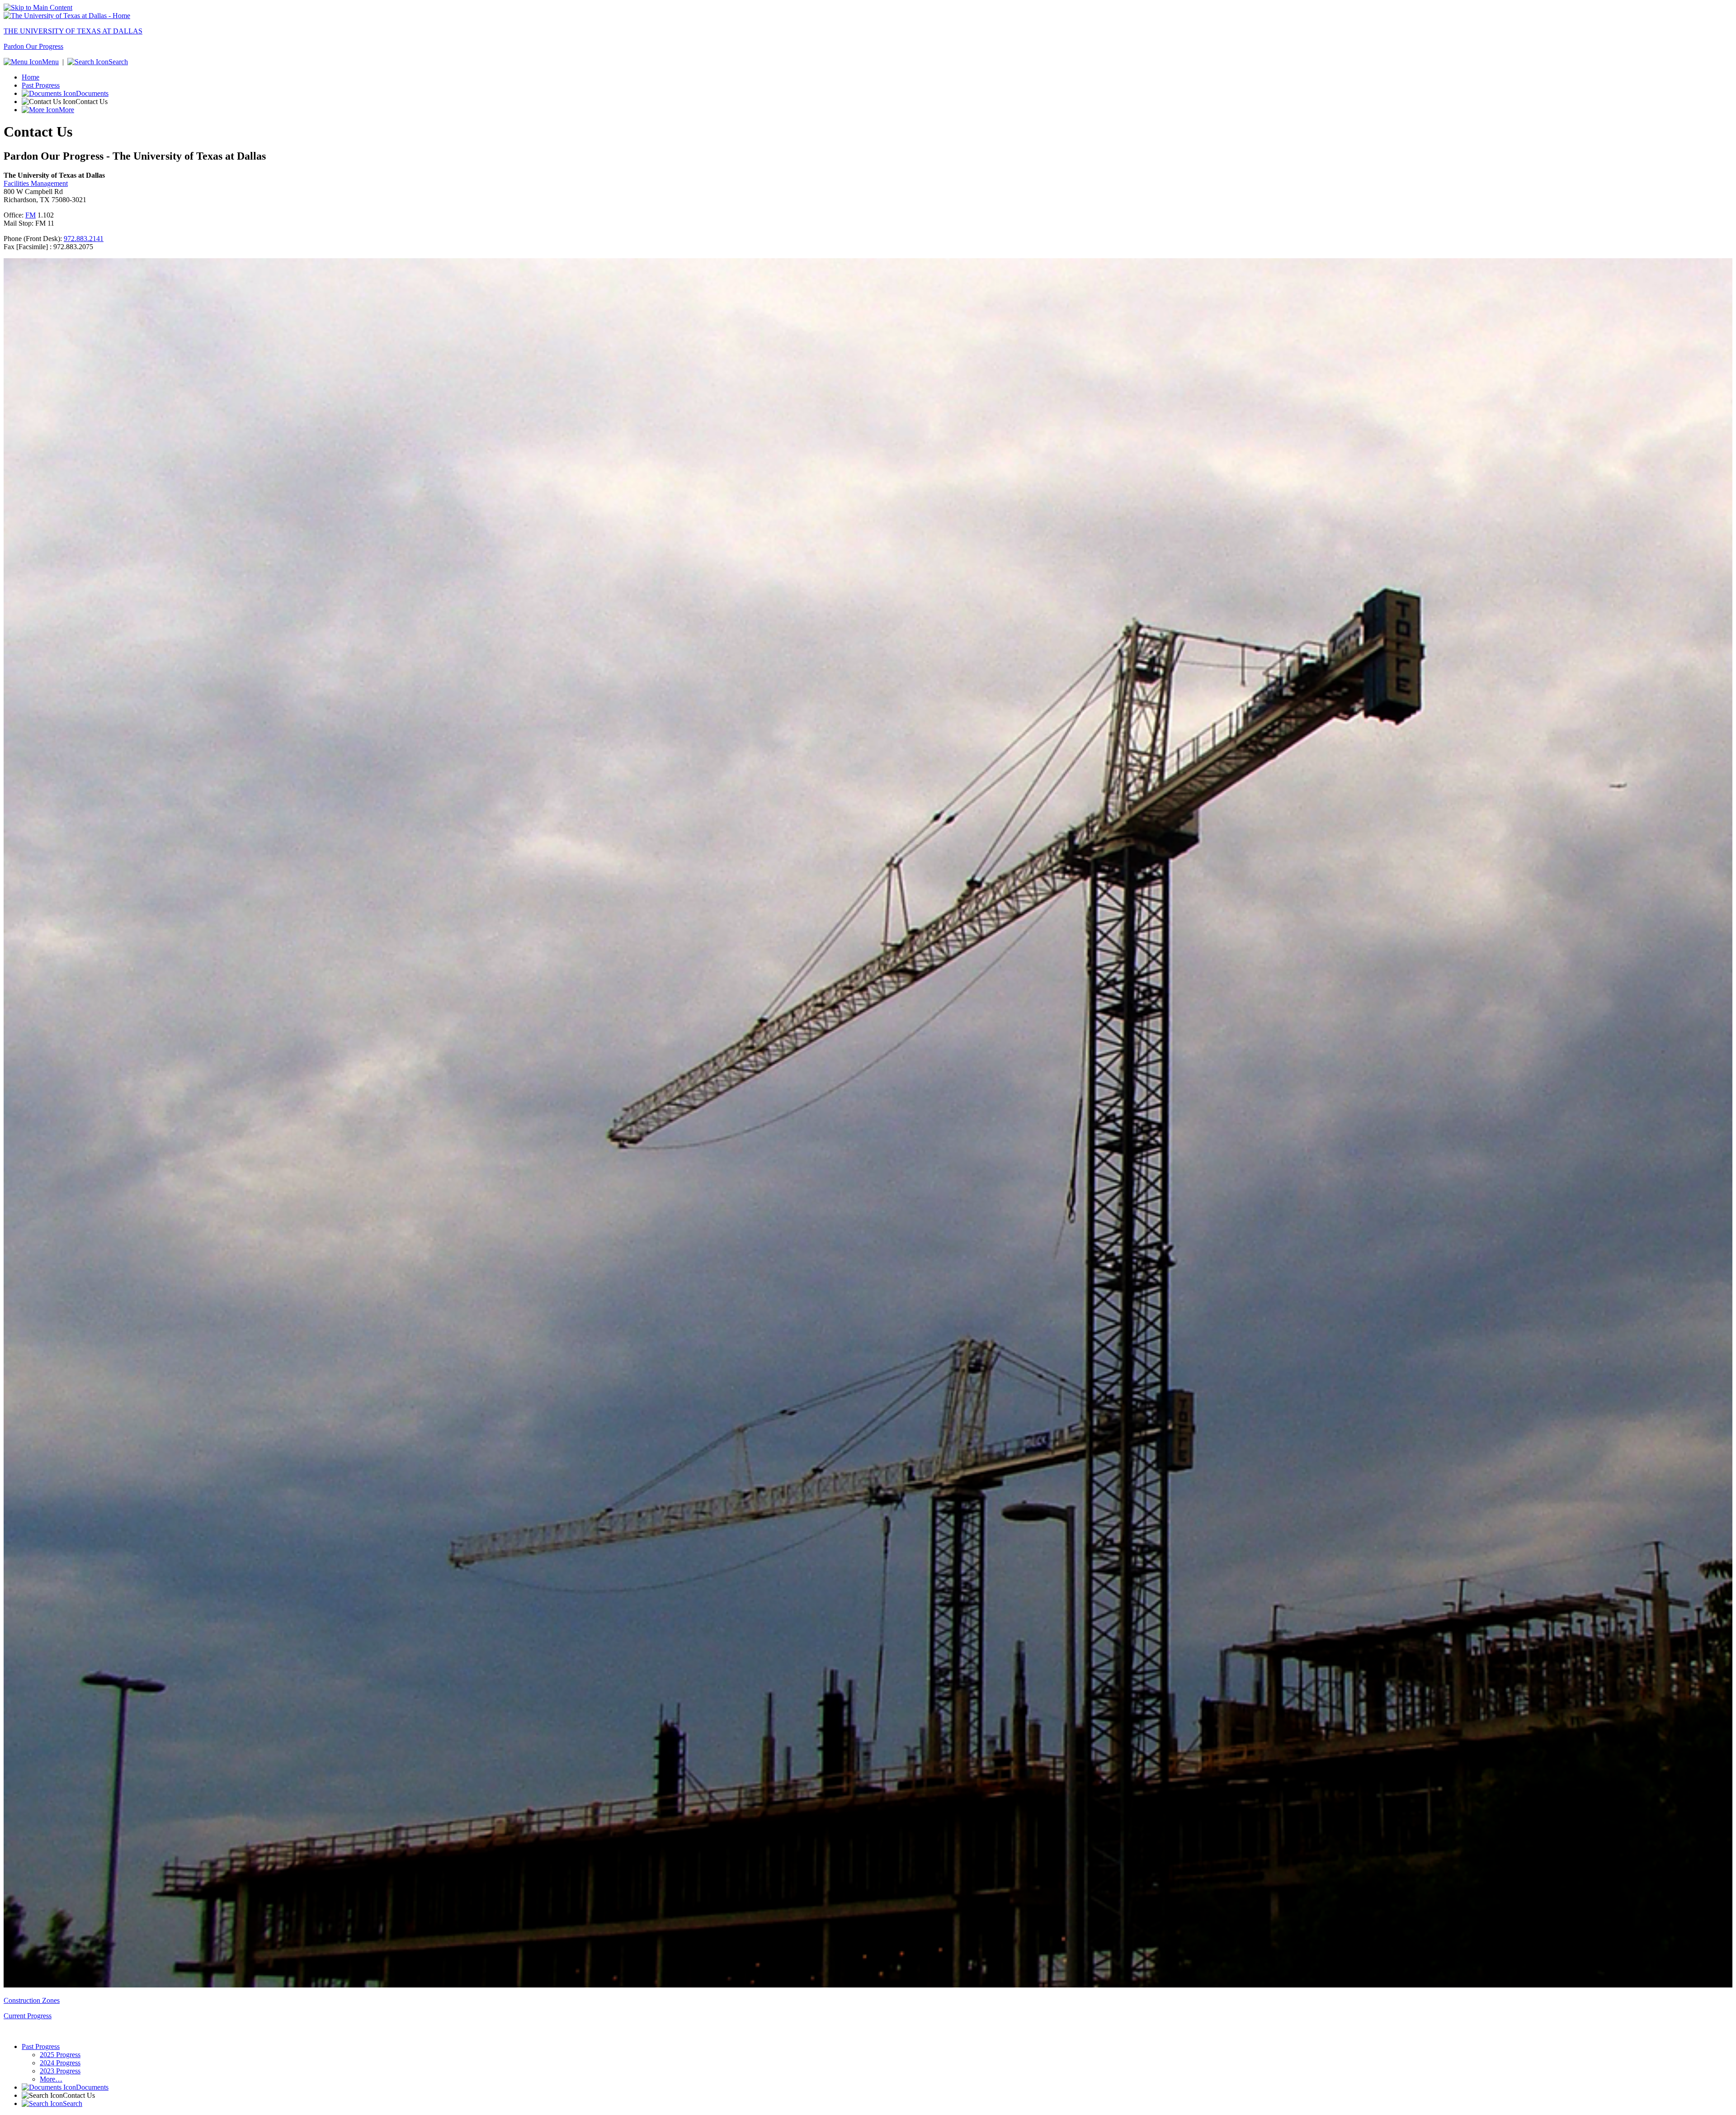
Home (31, 77)
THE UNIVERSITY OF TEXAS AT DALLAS (73, 31)
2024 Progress (60, 2063)
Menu (50, 62)
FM (31, 215)
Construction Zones (32, 2000)
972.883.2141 (84, 239)
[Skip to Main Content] (38, 7)
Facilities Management (36, 183)
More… (51, 2079)
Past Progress (41, 85)
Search (118, 62)
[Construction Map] (868, 1985)
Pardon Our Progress (33, 46)
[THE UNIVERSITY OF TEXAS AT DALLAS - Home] (67, 16)
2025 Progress (60, 2055)
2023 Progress (60, 2071)
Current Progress (28, 2016)
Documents (92, 93)
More (66, 110)
